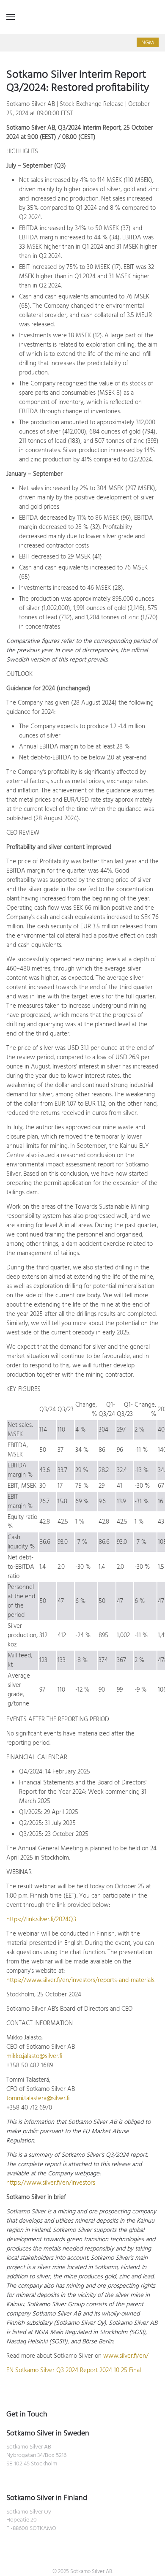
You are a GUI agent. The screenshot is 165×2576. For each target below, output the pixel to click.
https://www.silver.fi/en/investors (51, 2183)
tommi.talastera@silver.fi (38, 2099)
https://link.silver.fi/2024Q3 (41, 1920)
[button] (11, 17)
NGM (148, 43)
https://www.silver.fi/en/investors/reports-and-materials (80, 1980)
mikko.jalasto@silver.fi (34, 2056)
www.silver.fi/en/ (126, 2356)
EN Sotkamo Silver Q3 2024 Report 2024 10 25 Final (74, 2370)
